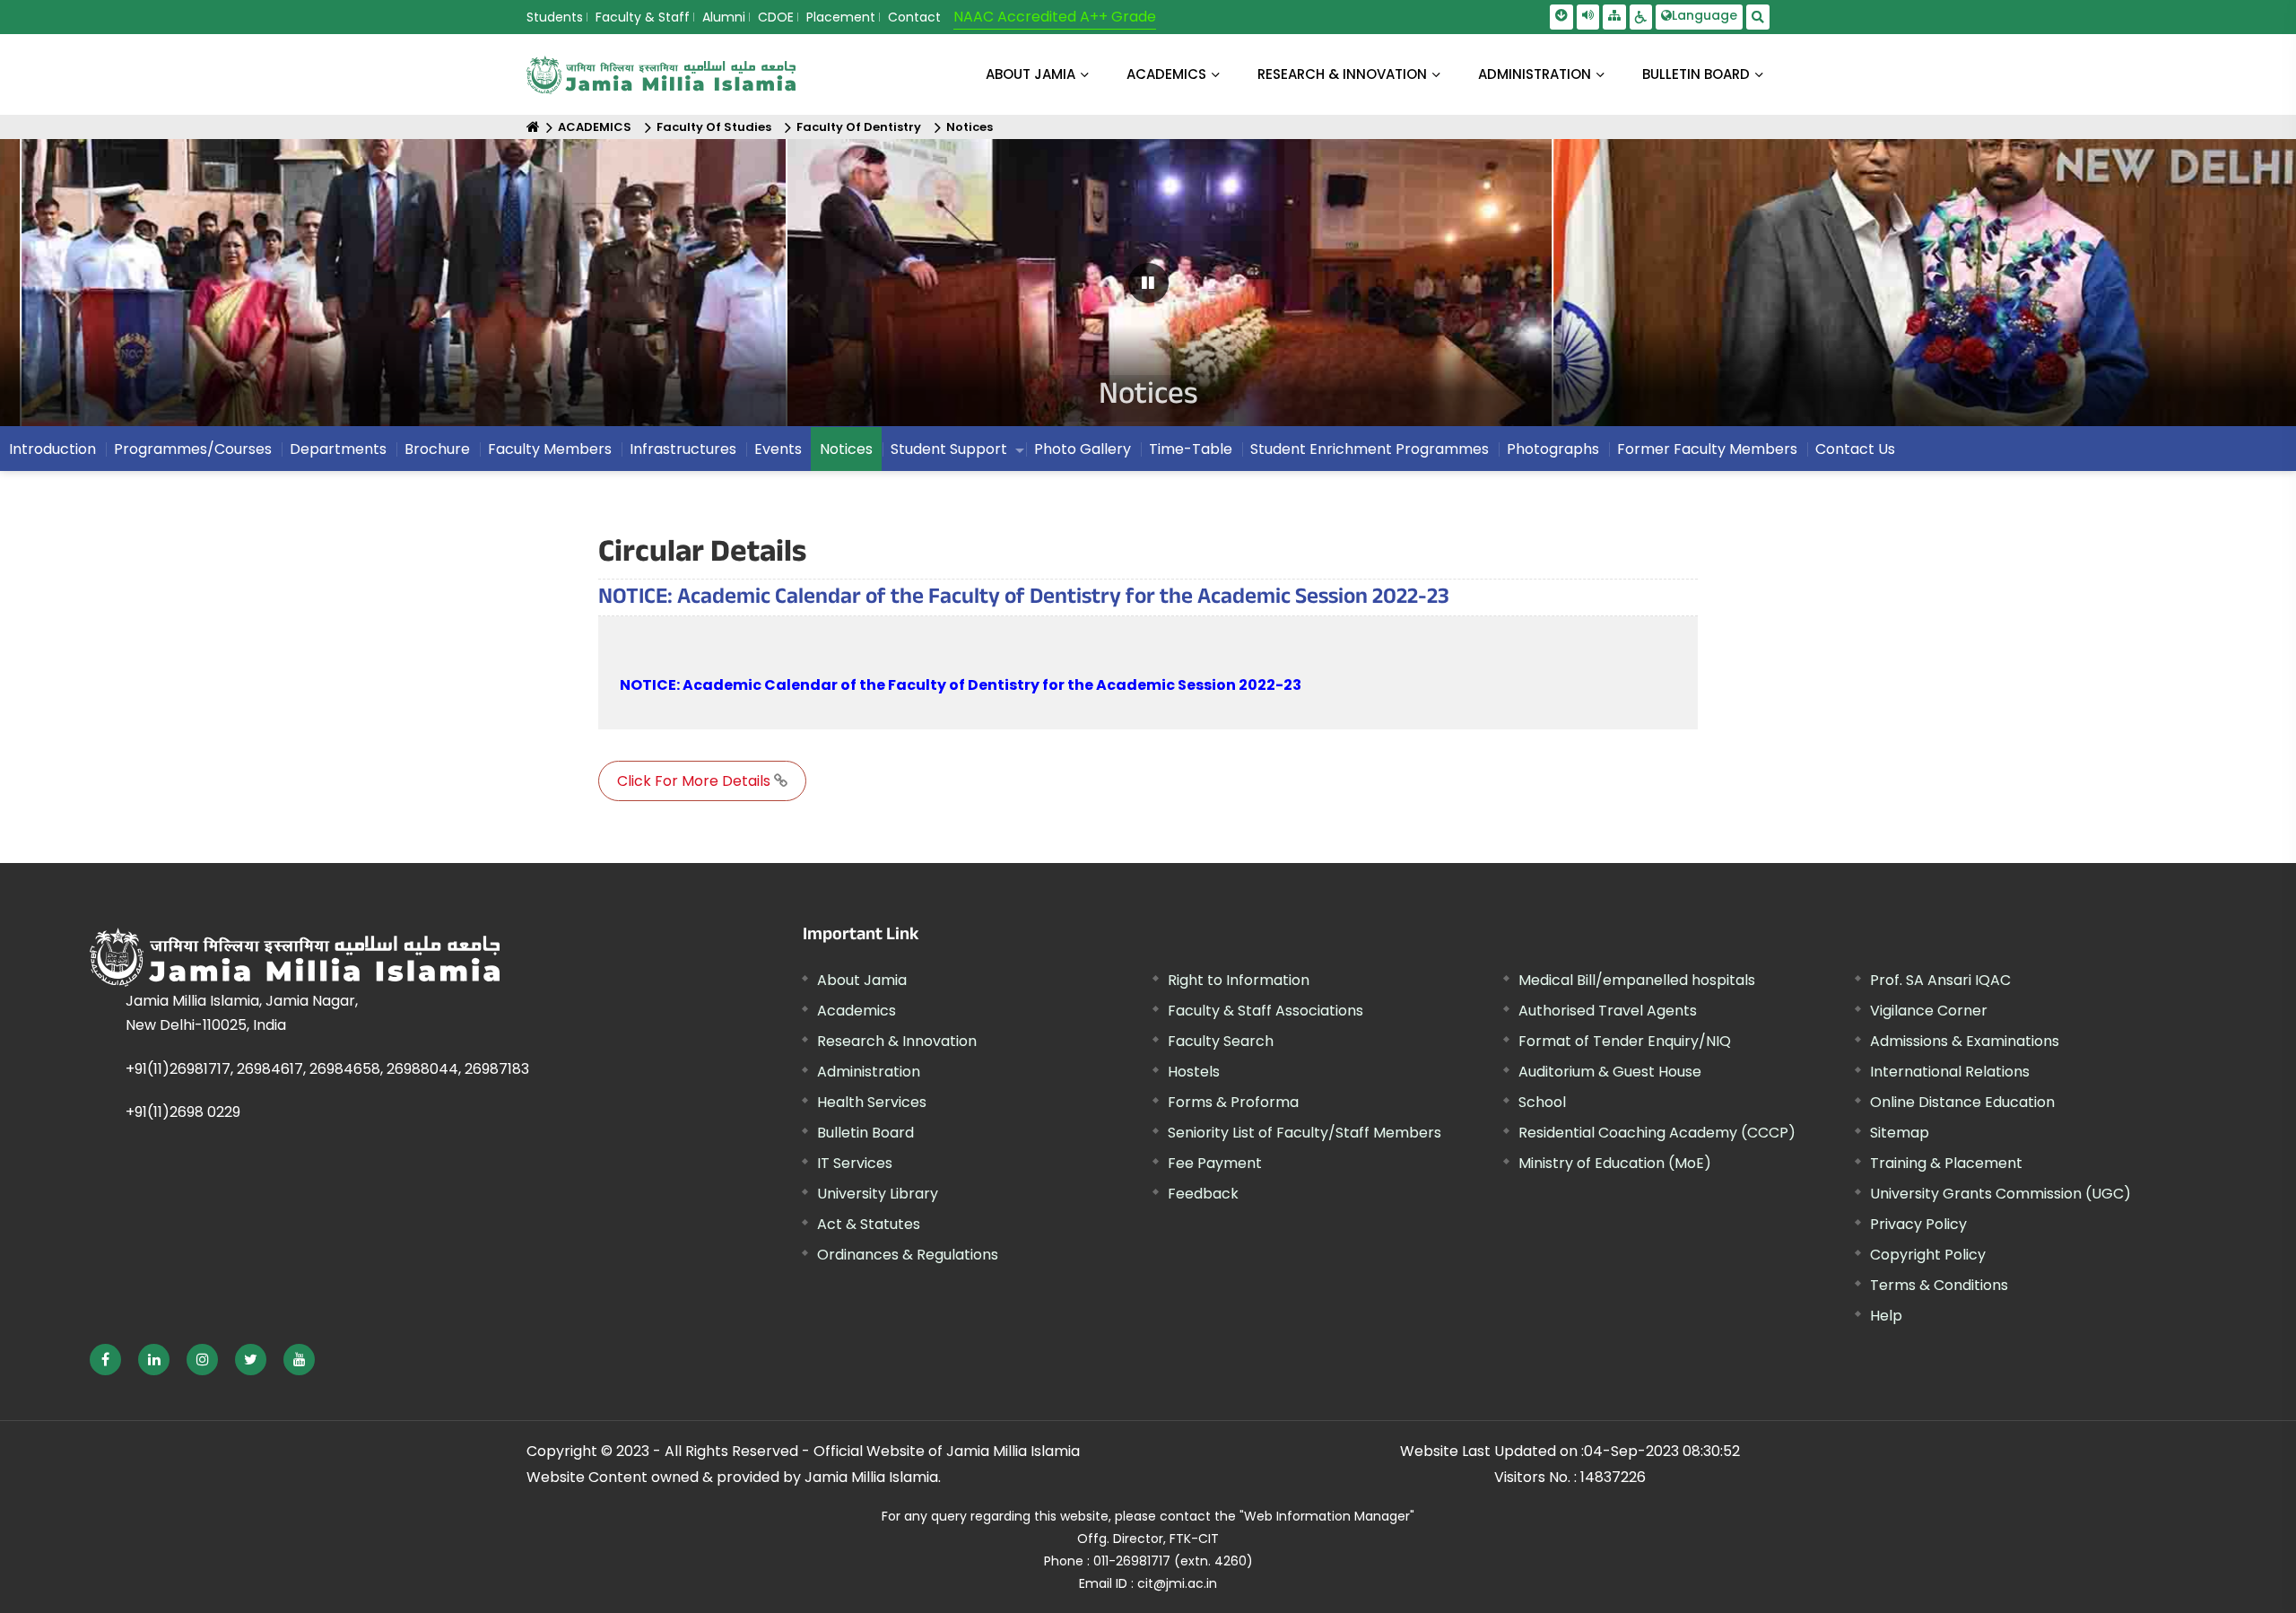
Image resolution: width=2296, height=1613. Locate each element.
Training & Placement (1946, 1163)
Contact (914, 17)
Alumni (724, 17)
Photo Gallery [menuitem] (1083, 449)
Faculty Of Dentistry (859, 127)
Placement (841, 17)
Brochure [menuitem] (437, 449)
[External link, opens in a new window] (105, 1360)
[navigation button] (109, 291)
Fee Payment (1215, 1163)
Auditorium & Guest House (1610, 1072)
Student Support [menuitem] (949, 449)
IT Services (855, 1163)
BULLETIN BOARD (1696, 74)
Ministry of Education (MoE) (1615, 1163)
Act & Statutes (869, 1224)
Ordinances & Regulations (908, 1255)
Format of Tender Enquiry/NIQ (1625, 1041)
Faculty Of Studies (714, 127)
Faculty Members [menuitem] (550, 449)
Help (1886, 1316)
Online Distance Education (1962, 1102)
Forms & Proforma (1233, 1102)
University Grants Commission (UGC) (2000, 1194)
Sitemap (1900, 1133)
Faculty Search (1221, 1041)
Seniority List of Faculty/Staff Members (1305, 1133)
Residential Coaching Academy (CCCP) (1657, 1133)
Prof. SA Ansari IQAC (1940, 980)
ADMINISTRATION (1535, 74)
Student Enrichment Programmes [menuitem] (1370, 449)
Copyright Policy (1928, 1255)
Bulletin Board (865, 1133)
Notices (970, 127)
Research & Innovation (897, 1041)
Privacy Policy (1918, 1224)
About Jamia (1031, 74)
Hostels (1194, 1072)
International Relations (1950, 1072)
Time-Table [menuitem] (1191, 449)
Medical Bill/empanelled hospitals (1637, 980)
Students (555, 17)
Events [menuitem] (778, 449)
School (1542, 1102)
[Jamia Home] (349, 957)
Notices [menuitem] (846, 449)
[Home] (533, 127)
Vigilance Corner (1929, 1011)
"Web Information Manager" (1327, 1516)
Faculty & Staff (643, 17)
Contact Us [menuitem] (1855, 449)
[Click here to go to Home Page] (661, 75)
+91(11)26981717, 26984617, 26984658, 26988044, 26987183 (327, 1069)
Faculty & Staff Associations (1265, 1011)
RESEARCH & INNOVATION (1342, 74)
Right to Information (1239, 980)
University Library (878, 1194)
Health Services (872, 1102)
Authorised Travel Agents (1608, 1011)
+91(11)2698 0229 (183, 1112)
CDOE (776, 17)
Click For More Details (696, 781)
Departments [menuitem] (338, 449)
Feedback (1203, 1194)
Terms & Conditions (1939, 1285)
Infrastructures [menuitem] (683, 449)
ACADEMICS (1166, 74)
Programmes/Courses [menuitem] (193, 449)
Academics (857, 1011)
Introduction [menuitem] (52, 449)
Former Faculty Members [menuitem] (1707, 449)
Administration (869, 1072)
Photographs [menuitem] (1553, 449)
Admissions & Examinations (1965, 1041)
